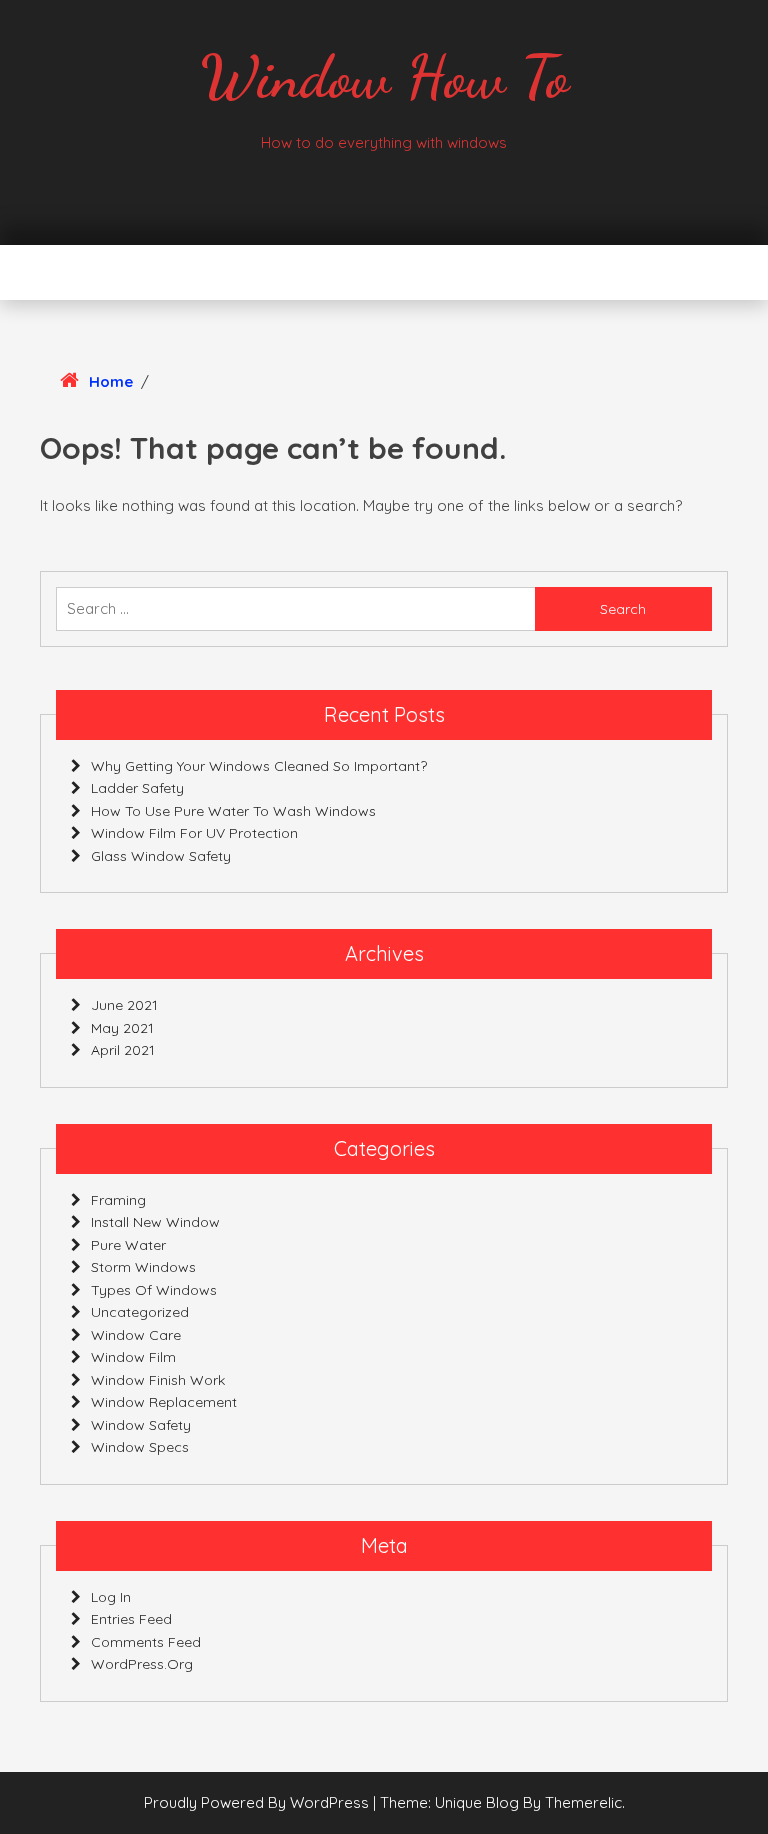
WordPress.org (142, 1664)
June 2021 (124, 1005)
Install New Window (155, 1222)
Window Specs (140, 1447)
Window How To (384, 77)
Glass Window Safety (161, 856)
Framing (118, 1200)
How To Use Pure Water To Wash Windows (233, 811)
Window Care (136, 1335)
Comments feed (146, 1642)
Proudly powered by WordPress (258, 1802)
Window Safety (141, 1425)
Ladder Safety (137, 788)
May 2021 (122, 1028)
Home (111, 381)
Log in (111, 1597)
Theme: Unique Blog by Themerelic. (502, 1802)
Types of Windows (154, 1290)
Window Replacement (164, 1402)
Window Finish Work (158, 1380)
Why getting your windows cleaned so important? (259, 766)
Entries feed (131, 1619)
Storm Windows (143, 1267)
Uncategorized (140, 1312)
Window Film (133, 1357)
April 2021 (123, 1050)
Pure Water (128, 1245)
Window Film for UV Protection (194, 833)
